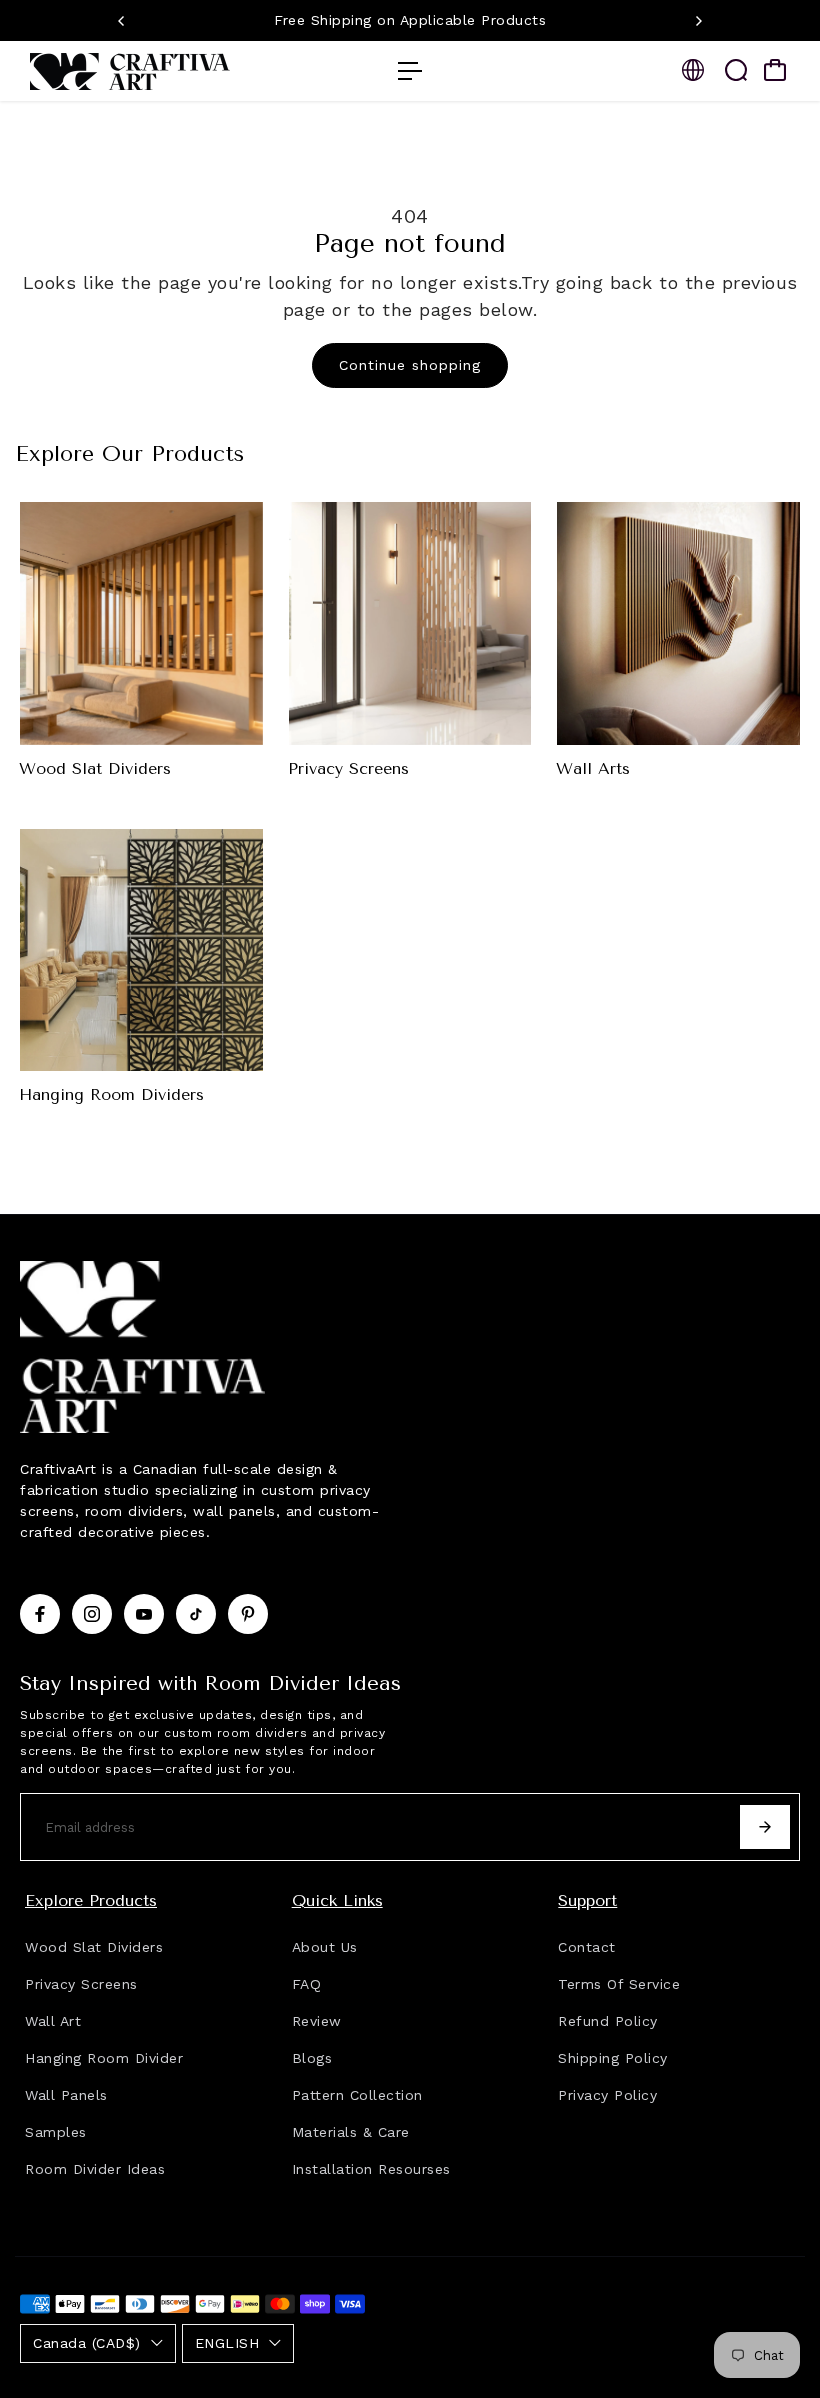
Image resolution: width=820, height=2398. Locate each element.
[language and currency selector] (693, 70)
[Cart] (775, 70)
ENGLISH (227, 2343)
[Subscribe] (765, 1827)
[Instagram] (92, 1614)
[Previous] (122, 21)
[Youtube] (144, 1614)
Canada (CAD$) (87, 2343)
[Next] (698, 21)
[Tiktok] (196, 1614)
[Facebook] (40, 1614)
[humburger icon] (410, 71)
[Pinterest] (248, 1614)
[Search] (736, 70)
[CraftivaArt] (155, 71)
